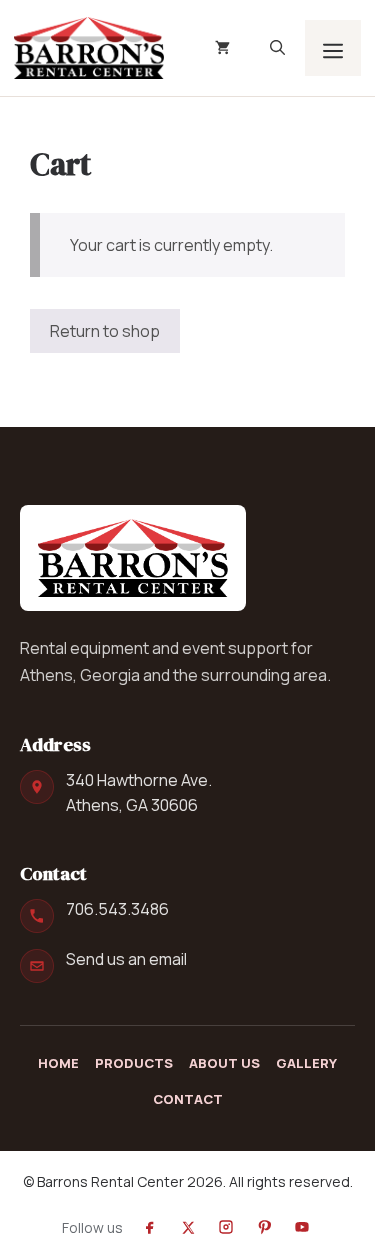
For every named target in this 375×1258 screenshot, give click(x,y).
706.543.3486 (117, 909)
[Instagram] (226, 1227)
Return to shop (105, 331)
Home (58, 1063)
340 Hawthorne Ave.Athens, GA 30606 (139, 792)
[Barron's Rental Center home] (133, 558)
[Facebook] (150, 1227)
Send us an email (126, 959)
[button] (277, 48)
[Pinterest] (264, 1227)
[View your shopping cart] (222, 48)
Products (134, 1063)
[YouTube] (302, 1227)
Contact (188, 1099)
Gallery (306, 1063)
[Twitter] (188, 1227)
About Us (224, 1063)
